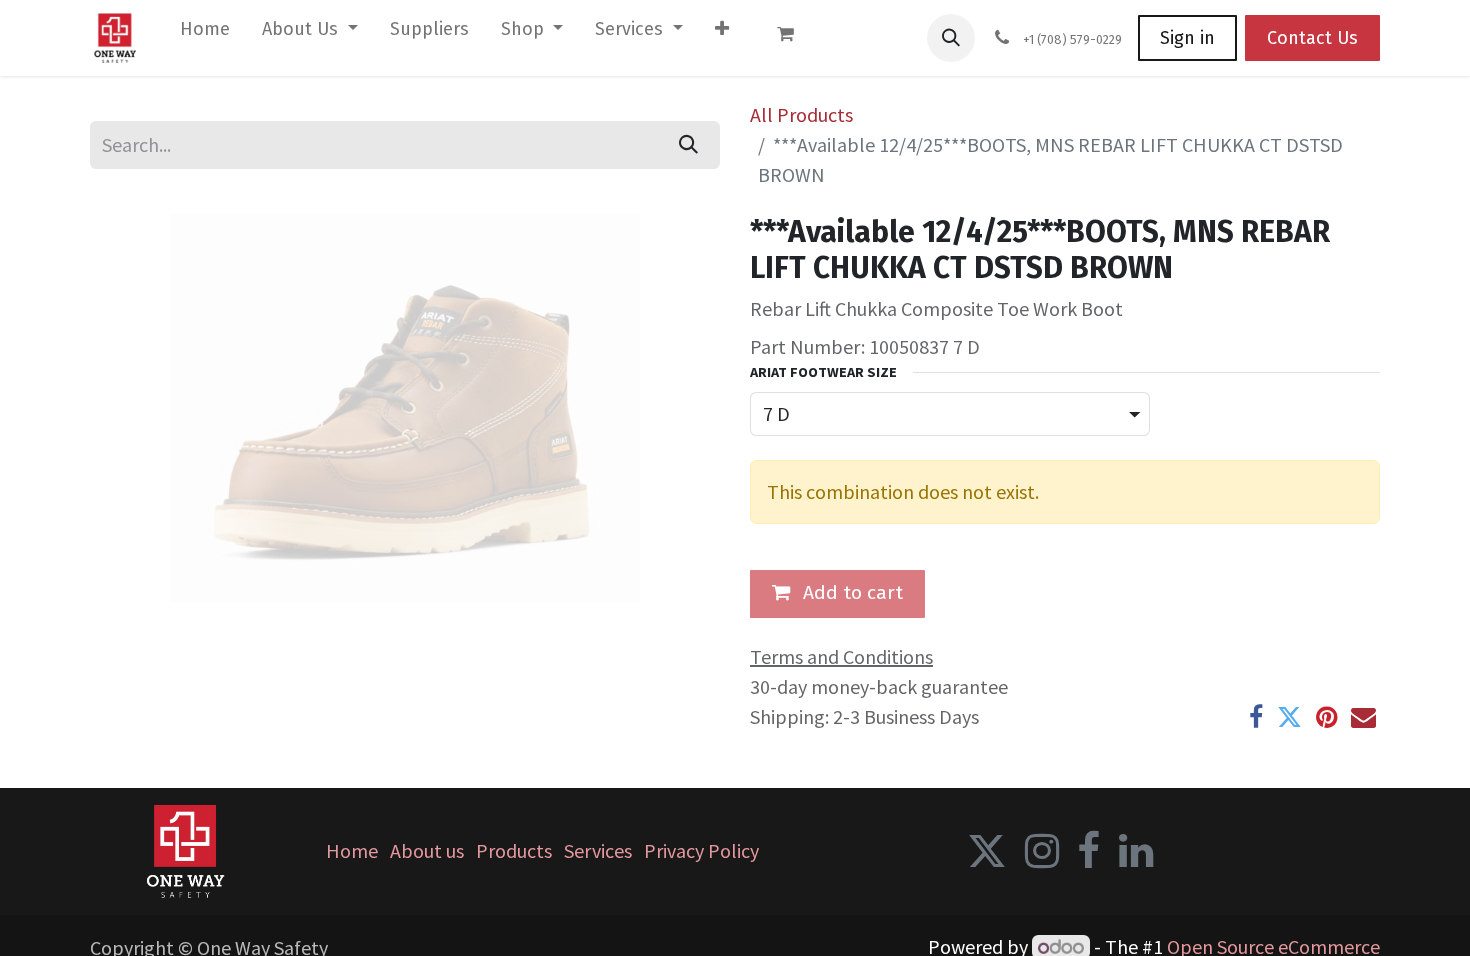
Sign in (1187, 38)
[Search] (688, 145)
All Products (801, 114)
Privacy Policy (701, 850)
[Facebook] (1256, 717)
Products (514, 850)
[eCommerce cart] (795, 38)
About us (427, 850)
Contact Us (1312, 38)
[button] (951, 38)
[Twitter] (1289, 717)
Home (352, 850)
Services (598, 850)
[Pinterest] (1326, 717)
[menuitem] (205, 33)
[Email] (1363, 717)
